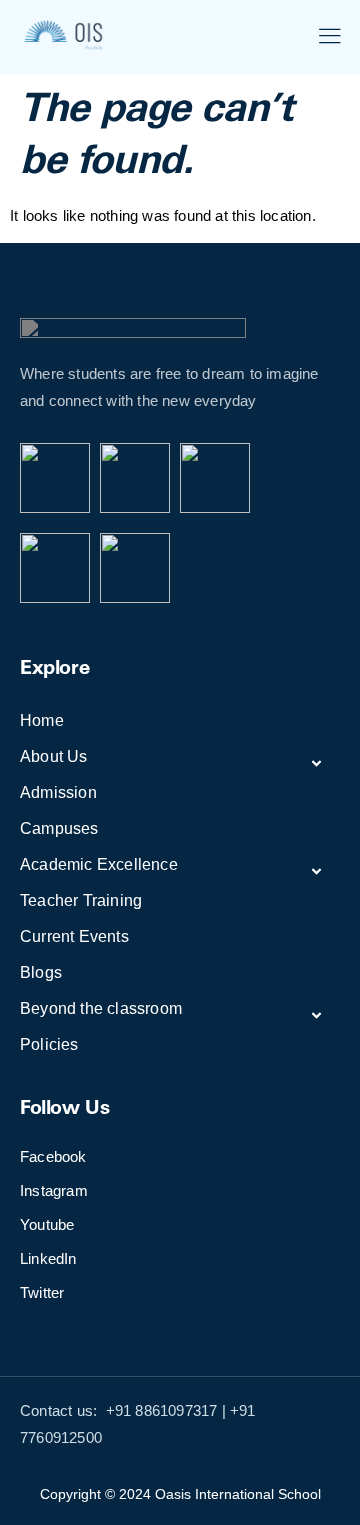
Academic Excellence (99, 864)
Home (42, 720)
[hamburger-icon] (329, 38)
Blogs (41, 972)
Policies (49, 1044)
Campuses (59, 828)
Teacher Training (81, 900)
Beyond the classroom (101, 1008)
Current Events (74, 936)
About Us (54, 756)
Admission (58, 792)
